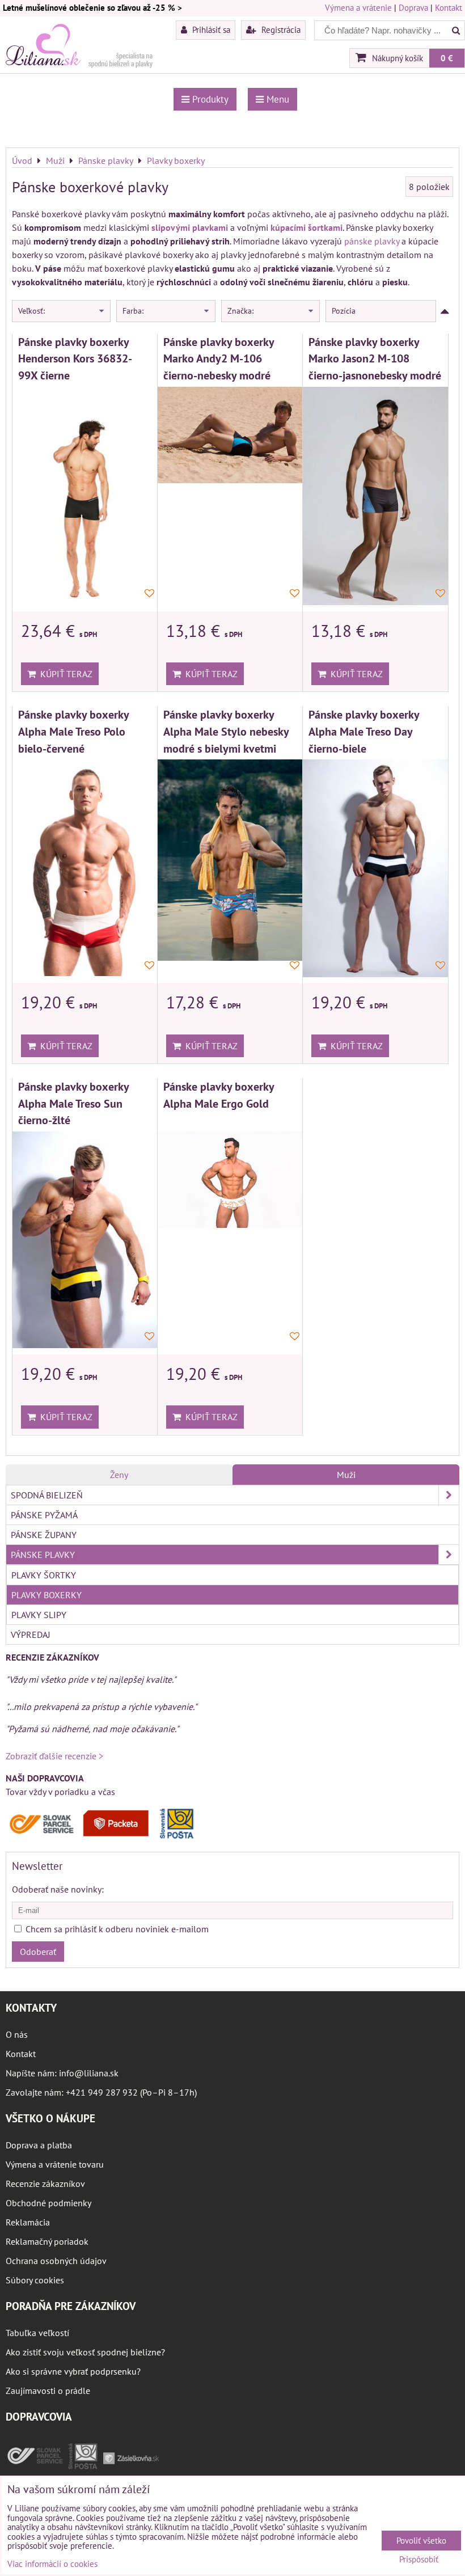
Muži (346, 1475)
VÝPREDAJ (31, 1635)
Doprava (413, 8)
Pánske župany (44, 1535)
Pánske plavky (43, 1555)
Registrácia (280, 29)
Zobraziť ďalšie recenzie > (54, 1756)
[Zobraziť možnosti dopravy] (105, 1836)
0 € (447, 58)
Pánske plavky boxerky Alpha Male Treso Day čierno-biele (364, 731)
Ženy (119, 1475)
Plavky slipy (39, 1615)
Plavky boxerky (46, 1595)
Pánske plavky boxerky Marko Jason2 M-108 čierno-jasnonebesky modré (375, 358)
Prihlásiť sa (210, 29)
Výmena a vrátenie (358, 8)
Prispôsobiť (419, 2560)
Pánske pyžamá (44, 1515)
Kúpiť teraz (64, 674)
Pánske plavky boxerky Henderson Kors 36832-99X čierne (75, 358)
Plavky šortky (44, 1575)
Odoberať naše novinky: (58, 1889)
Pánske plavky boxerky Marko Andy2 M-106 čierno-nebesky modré (219, 358)
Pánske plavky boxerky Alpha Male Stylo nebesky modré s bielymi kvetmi (226, 731)
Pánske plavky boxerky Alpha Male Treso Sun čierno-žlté (73, 1103)
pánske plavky (372, 241)
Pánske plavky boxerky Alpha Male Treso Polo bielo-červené (73, 731)
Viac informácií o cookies (52, 2564)
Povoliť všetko (421, 2541)
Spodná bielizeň (47, 1495)
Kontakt (449, 8)
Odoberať (38, 1952)
